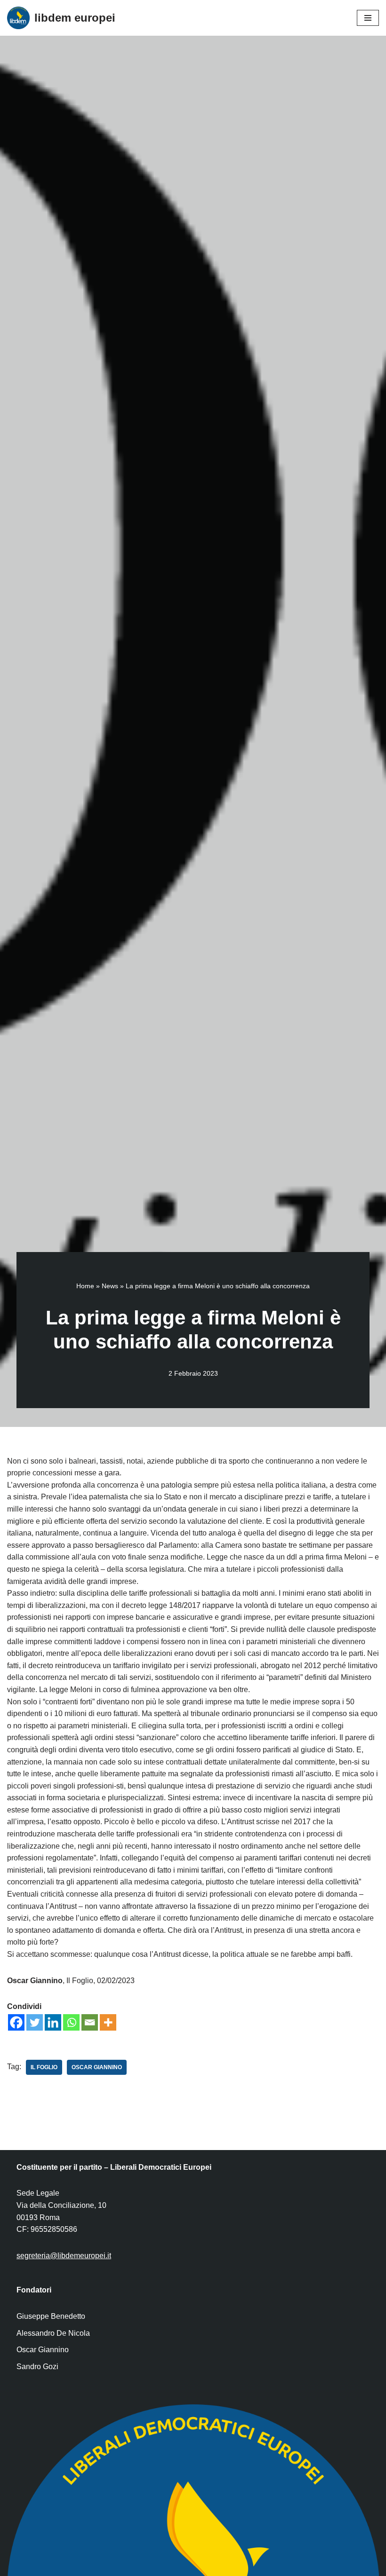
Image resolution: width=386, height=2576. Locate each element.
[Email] (90, 2022)
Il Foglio (44, 2067)
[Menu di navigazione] (368, 18)
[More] (108, 2022)
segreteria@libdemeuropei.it (64, 2256)
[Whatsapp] (71, 2022)
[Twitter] (35, 2022)
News (110, 1286)
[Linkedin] (53, 2022)
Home (85, 1286)
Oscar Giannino (97, 2067)
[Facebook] (16, 2022)
